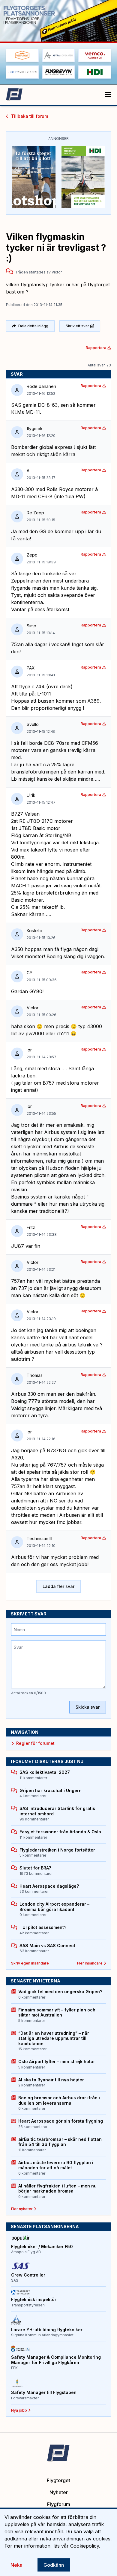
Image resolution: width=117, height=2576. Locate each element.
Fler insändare (90, 1963)
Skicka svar (88, 1707)
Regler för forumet (35, 1743)
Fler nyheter (22, 2209)
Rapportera (96, 348)
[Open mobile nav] (108, 95)
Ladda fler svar (58, 1586)
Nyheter (59, 2492)
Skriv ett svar (77, 326)
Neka (16, 2565)
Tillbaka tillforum (30, 116)
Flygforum (59, 2504)
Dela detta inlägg (33, 326)
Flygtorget (58, 2480)
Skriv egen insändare (30, 1963)
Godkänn (54, 2565)
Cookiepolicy (85, 2546)
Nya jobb (19, 2410)
